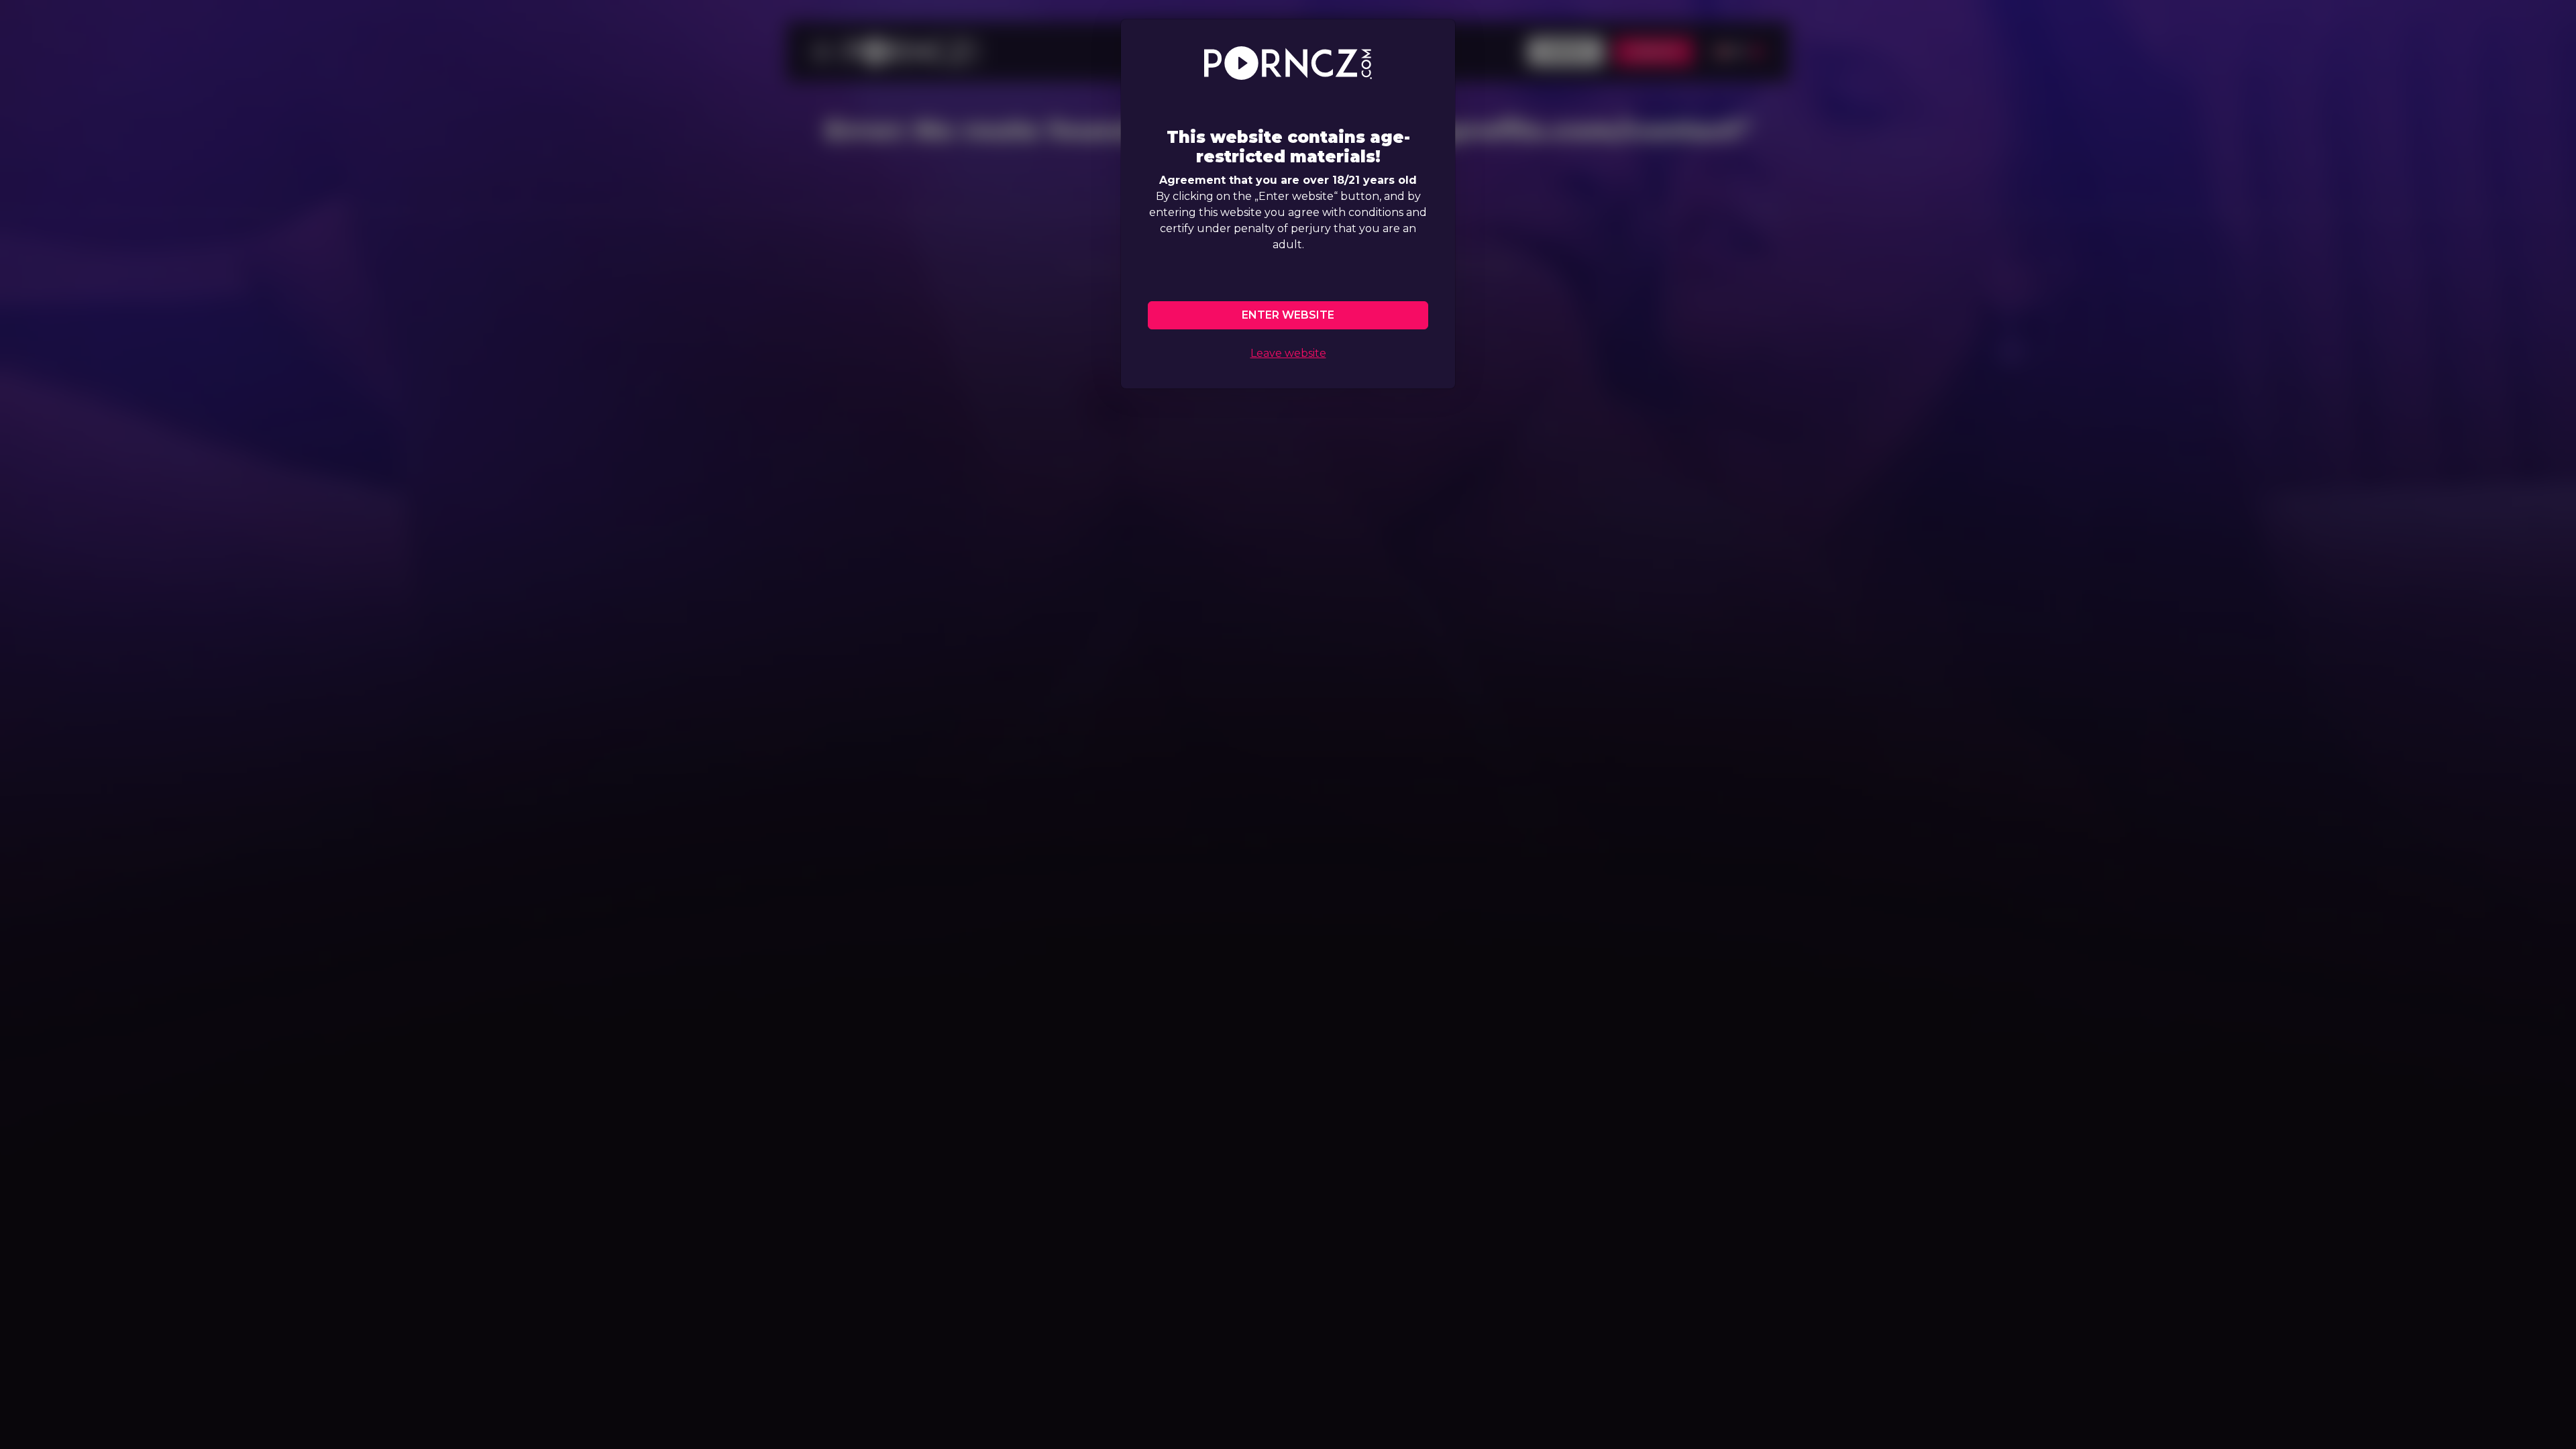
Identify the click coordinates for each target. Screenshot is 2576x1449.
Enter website (1288, 315)
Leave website (1288, 353)
